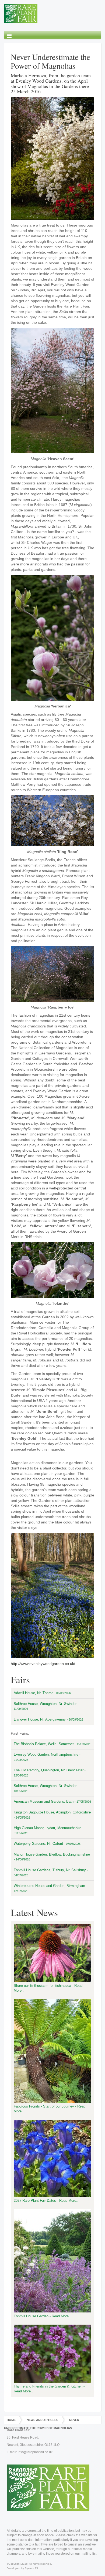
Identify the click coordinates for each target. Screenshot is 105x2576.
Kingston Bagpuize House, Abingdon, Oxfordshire (52, 1815)
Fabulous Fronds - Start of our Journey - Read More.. (50, 2109)
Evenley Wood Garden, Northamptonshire (47, 1757)
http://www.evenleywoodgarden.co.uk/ (43, 1664)
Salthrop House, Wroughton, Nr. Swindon (47, 1706)
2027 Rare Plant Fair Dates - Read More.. (46, 2201)
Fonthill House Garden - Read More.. (42, 2316)
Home (11, 2420)
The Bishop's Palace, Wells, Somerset (52, 1744)
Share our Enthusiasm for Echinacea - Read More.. (48, 1988)
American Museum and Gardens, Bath (52, 1801)
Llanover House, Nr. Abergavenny (48, 1719)
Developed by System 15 (22, 2568)
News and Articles (42, 2420)
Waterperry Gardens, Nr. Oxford (47, 1844)
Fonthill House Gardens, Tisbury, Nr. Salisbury (51, 1872)
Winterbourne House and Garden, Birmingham (50, 1888)
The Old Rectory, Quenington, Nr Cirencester (50, 1773)
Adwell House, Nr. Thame (42, 1693)
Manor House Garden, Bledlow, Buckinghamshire (52, 1857)
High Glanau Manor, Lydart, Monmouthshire (49, 1830)
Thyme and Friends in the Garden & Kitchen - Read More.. (49, 2389)
